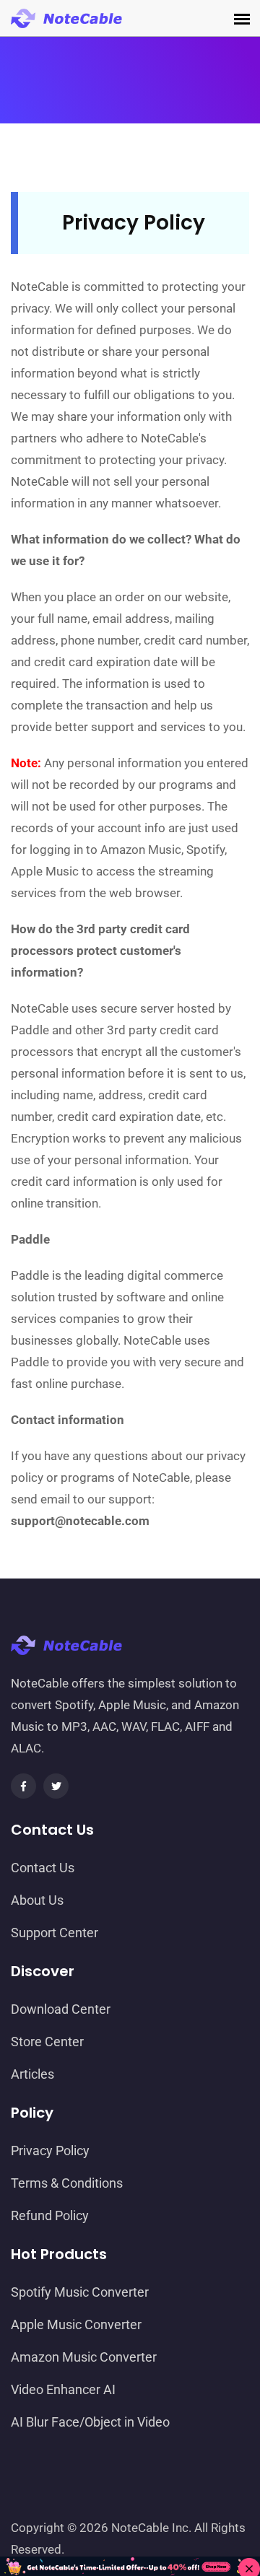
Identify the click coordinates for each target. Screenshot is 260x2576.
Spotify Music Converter (80, 2292)
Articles (32, 2074)
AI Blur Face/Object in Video (90, 2422)
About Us (37, 1900)
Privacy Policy (50, 2151)
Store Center (47, 2042)
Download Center (61, 2009)
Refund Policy (50, 2215)
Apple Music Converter (76, 2324)
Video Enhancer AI (63, 2389)
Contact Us (43, 1868)
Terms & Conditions (67, 2183)
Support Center (55, 1933)
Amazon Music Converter (84, 2357)
